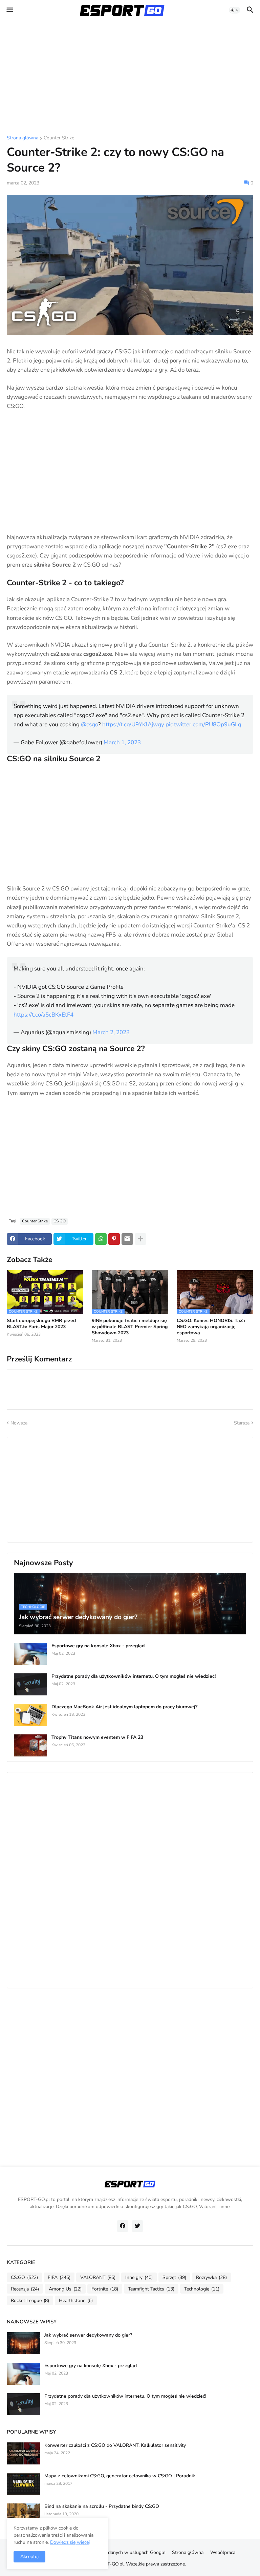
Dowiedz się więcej (70, 2542)
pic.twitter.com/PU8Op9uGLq (203, 724)
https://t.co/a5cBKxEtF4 (44, 1015)
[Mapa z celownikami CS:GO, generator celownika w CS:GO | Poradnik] (23, 2484)
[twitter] (137, 2226)
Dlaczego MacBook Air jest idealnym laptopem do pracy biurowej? (124, 1707)
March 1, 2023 (122, 742)
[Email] (127, 1239)
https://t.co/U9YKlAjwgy (133, 724)
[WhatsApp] (101, 1239)
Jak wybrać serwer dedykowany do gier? (88, 2335)
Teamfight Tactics (151, 2289)
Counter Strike (59, 138)
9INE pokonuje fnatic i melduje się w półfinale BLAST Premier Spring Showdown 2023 (130, 1327)
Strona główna (23, 138)
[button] (9, 10)
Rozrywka (211, 2277)
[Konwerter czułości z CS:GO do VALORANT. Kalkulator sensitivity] (23, 2453)
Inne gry (139, 2277)
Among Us (65, 2289)
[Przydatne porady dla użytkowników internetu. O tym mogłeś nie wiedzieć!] (30, 1684)
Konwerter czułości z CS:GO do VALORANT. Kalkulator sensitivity (115, 2445)
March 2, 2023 (111, 1032)
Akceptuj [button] (29, 2557)
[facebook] (123, 2226)
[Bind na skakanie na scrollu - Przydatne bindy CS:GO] (23, 2514)
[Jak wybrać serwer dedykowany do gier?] (23, 2343)
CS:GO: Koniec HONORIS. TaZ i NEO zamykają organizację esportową (211, 1327)
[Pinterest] (114, 1239)
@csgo (90, 724)
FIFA (59, 2277)
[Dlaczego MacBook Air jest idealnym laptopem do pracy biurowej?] (30, 1715)
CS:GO (60, 1221)
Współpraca (223, 2552)
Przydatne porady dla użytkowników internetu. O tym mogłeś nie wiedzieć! (134, 1676)
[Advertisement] (130, 78)
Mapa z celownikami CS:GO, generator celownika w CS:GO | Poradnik (120, 2476)
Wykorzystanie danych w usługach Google (120, 2552)
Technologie (202, 2289)
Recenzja (25, 2289)
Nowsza (19, 1423)
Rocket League (30, 2300)
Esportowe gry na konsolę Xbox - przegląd (98, 1646)
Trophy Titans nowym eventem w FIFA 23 (97, 1737)
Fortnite (105, 2289)
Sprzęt (174, 2277)
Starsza (242, 1423)
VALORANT (98, 2277)
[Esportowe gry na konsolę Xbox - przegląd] (30, 1654)
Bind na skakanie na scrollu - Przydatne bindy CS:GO (102, 2506)
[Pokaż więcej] (140, 1239)
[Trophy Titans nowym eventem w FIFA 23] (30, 1745)
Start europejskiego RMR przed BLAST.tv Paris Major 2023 (41, 1324)
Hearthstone (76, 2300)
